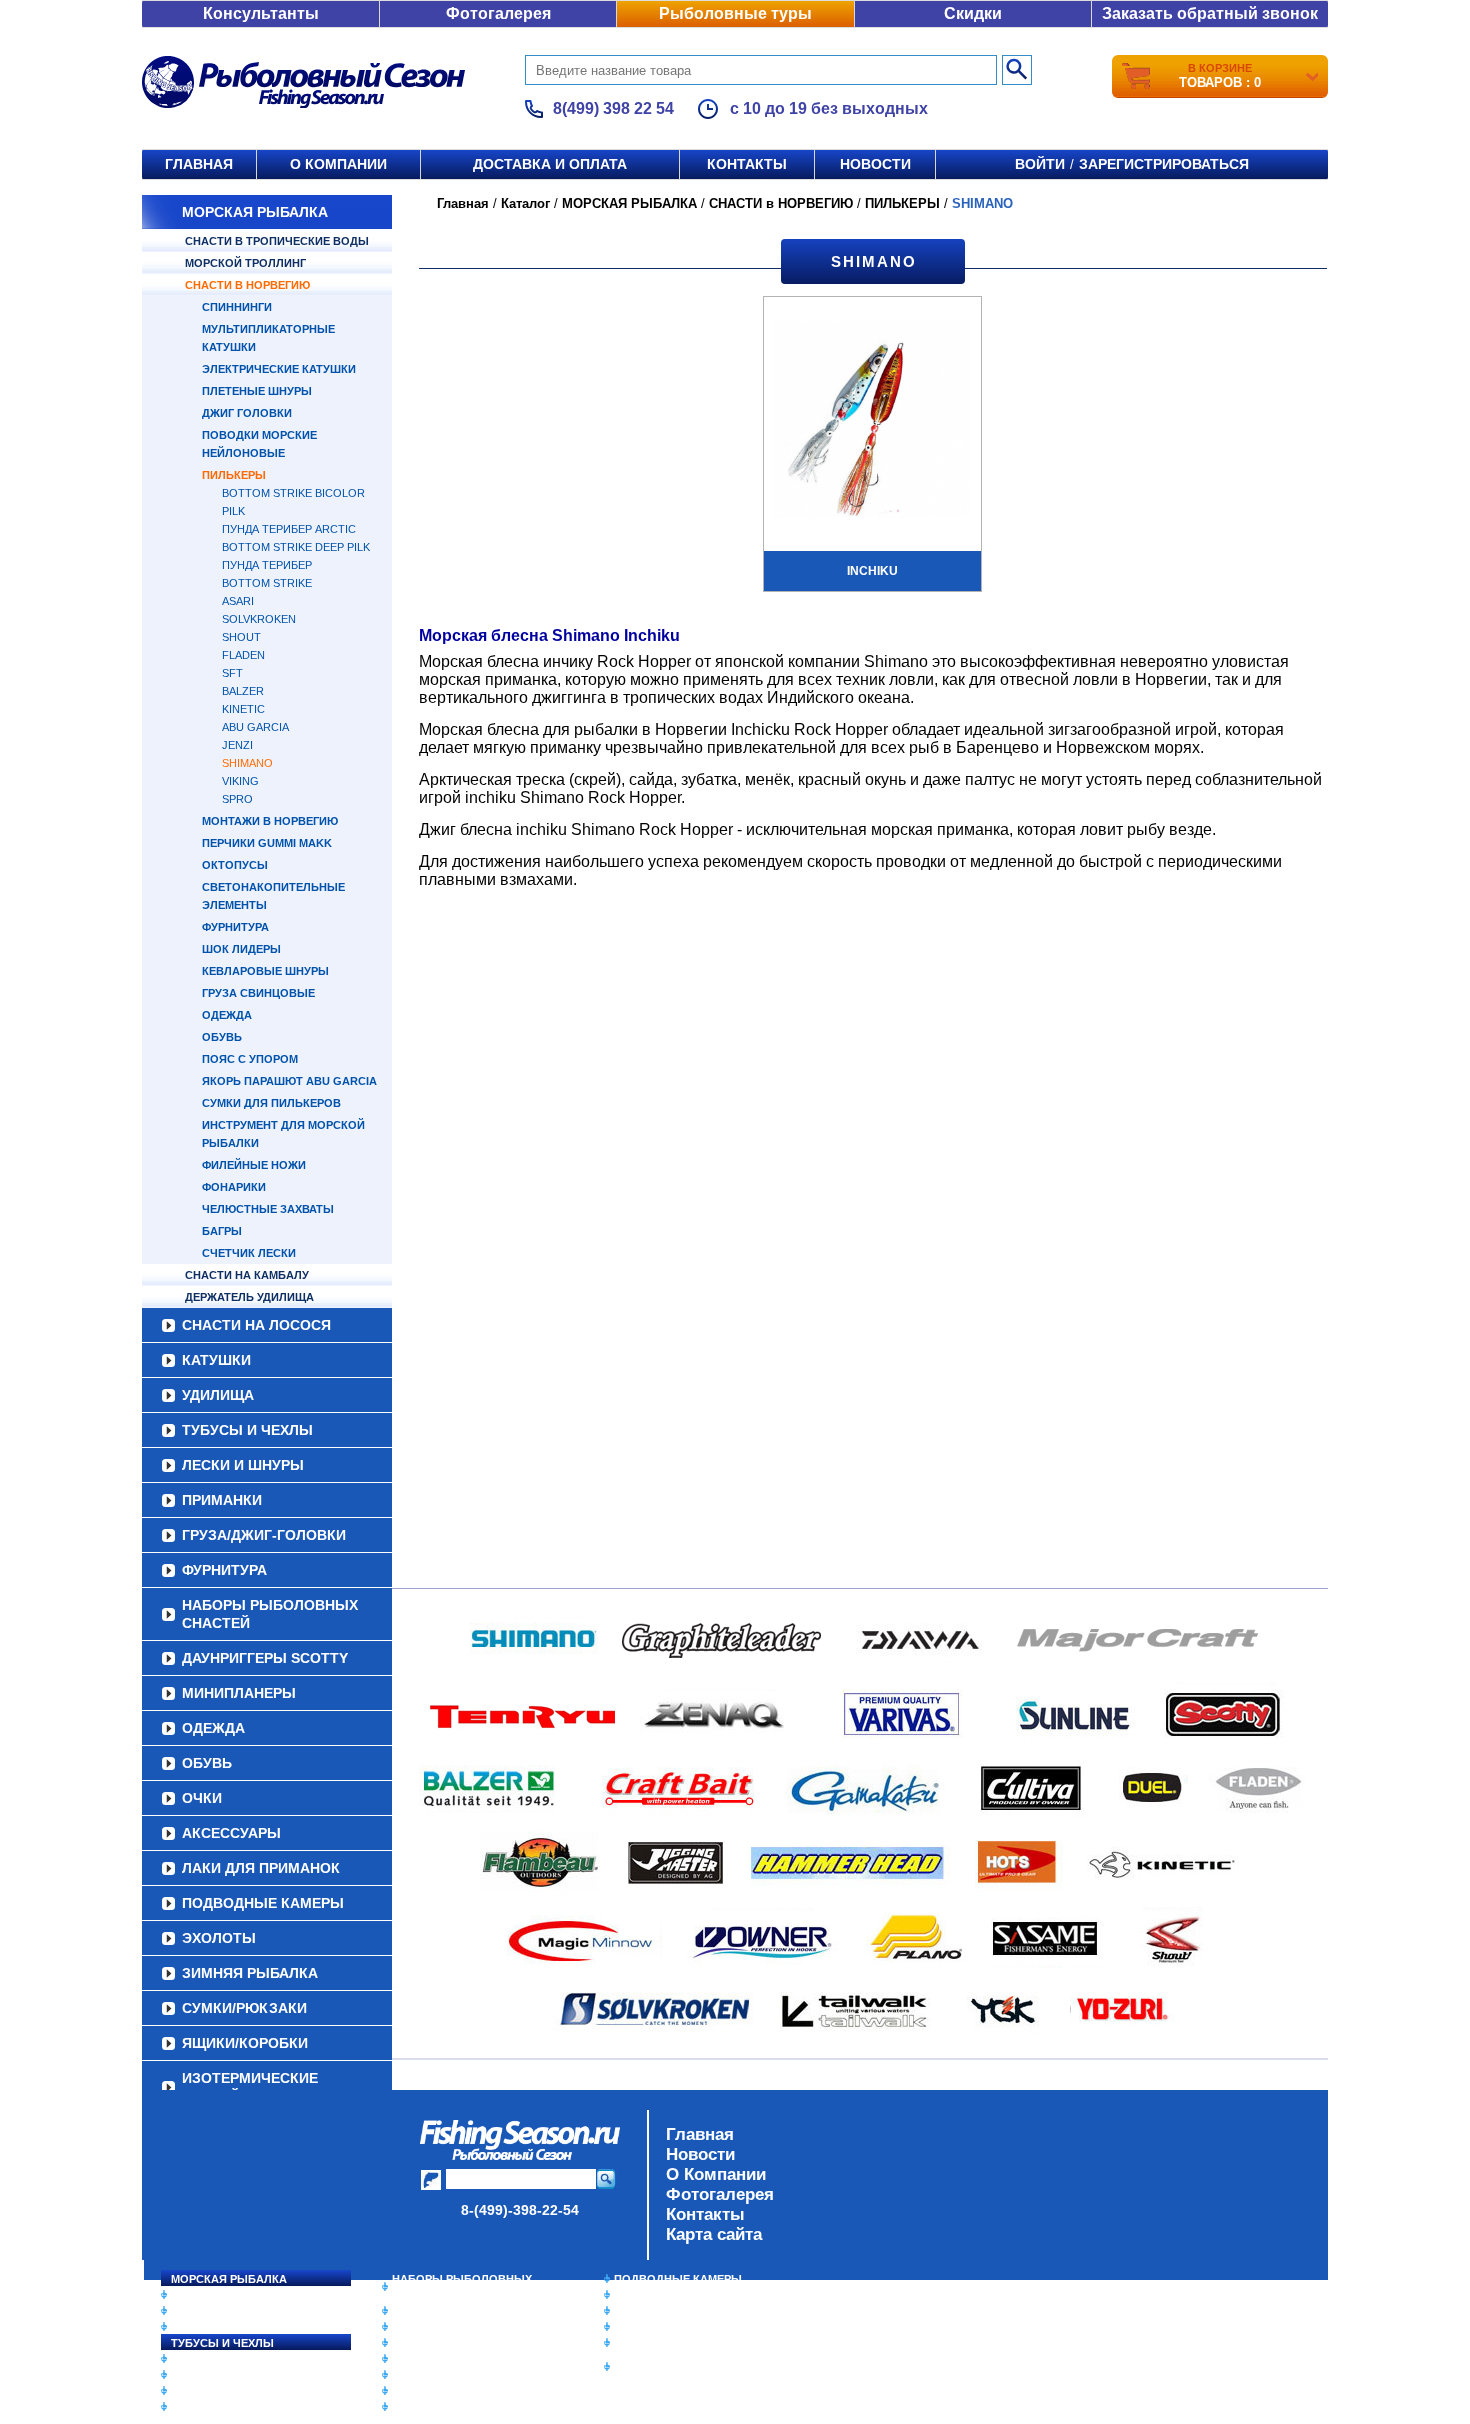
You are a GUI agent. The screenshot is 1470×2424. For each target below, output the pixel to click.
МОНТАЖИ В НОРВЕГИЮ (270, 821)
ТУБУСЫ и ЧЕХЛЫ (247, 1430)
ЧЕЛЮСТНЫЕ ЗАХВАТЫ (268, 1209)
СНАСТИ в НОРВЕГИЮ (247, 285)
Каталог (525, 203)
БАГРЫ (222, 1231)
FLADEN (243, 655)
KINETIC (243, 709)
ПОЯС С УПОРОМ (250, 1059)
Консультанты (261, 13)
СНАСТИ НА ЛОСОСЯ (256, 1325)
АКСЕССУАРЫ (231, 1833)
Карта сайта (714, 2234)
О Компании (716, 2174)
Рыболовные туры (735, 13)
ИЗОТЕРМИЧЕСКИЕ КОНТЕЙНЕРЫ (250, 2087)
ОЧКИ (202, 1798)
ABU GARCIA (255, 727)
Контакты (747, 164)
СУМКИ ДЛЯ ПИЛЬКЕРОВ (271, 1103)
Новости (875, 164)
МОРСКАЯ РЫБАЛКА (255, 212)
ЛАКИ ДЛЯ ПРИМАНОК (261, 1868)
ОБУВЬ (222, 1037)
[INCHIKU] (872, 422)
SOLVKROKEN (259, 619)
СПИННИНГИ (237, 307)
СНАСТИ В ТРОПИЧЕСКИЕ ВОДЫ (277, 241)
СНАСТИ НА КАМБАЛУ (247, 1275)
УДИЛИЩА (218, 1395)
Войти (1040, 164)
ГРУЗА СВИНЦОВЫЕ (258, 993)
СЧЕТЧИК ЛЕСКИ (249, 1253)
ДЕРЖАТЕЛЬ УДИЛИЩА (249, 1297)
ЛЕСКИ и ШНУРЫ (243, 1465)
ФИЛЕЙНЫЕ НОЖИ (254, 1165)
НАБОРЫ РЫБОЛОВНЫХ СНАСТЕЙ (270, 1614)
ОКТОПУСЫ (235, 865)
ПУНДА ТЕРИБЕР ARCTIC (289, 529)
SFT (232, 673)
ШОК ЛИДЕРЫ (241, 949)
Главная (199, 164)
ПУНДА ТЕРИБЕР (267, 565)
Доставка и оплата (550, 164)
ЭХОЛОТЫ (219, 1938)
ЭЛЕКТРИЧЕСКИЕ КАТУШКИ (279, 369)
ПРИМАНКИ (222, 1500)
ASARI (238, 601)
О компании (338, 164)
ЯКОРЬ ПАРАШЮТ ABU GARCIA (289, 1081)
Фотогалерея (498, 13)
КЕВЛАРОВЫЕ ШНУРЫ (265, 971)
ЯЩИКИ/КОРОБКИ (245, 2043)
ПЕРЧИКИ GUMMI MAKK (267, 843)
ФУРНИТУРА (235, 927)
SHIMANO (247, 763)
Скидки (973, 13)
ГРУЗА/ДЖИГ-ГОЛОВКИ (264, 1535)
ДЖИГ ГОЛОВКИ (247, 413)
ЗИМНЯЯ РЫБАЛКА (250, 1973)
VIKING (240, 781)
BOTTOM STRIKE (267, 583)
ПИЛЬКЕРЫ (234, 475)
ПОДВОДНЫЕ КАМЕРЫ (263, 1903)
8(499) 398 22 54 (613, 108)
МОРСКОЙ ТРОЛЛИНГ (245, 263)
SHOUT (241, 637)
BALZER (243, 691)
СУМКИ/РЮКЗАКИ (244, 2008)
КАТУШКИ (216, 1360)
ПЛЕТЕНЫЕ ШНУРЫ (257, 391)
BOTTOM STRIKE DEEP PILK (296, 547)
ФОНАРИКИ (234, 1187)
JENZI (237, 745)
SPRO (237, 799)
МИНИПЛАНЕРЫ (239, 1693)
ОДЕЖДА (227, 1015)
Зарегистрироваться (1164, 164)
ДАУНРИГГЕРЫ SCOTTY (265, 1658)
